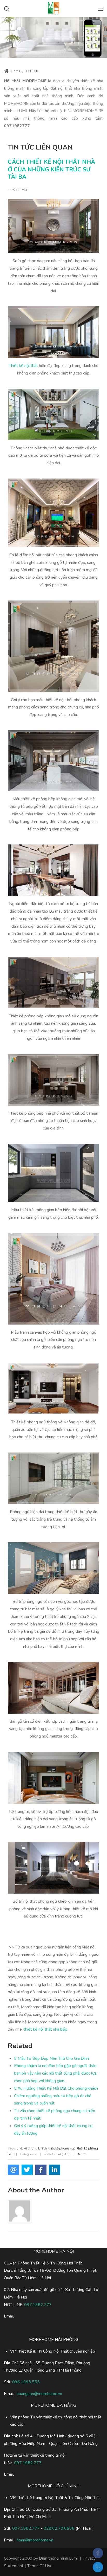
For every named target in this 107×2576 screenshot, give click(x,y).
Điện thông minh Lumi (58, 2558)
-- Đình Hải (18, 190)
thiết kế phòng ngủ (62, 2148)
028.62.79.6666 (59, 2528)
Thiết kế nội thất (23, 366)
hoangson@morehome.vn (39, 2394)
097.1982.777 (26, 2528)
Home (15, 71)
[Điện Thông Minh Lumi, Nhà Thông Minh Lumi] (53, 8)
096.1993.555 (26, 2382)
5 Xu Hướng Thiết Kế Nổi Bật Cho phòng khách (56, 2088)
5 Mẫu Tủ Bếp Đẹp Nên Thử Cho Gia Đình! (52, 2058)
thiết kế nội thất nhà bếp (45, 2029)
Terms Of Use (40, 2566)
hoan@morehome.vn (35, 2540)
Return (82, 2154)
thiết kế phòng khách (32, 2148)
